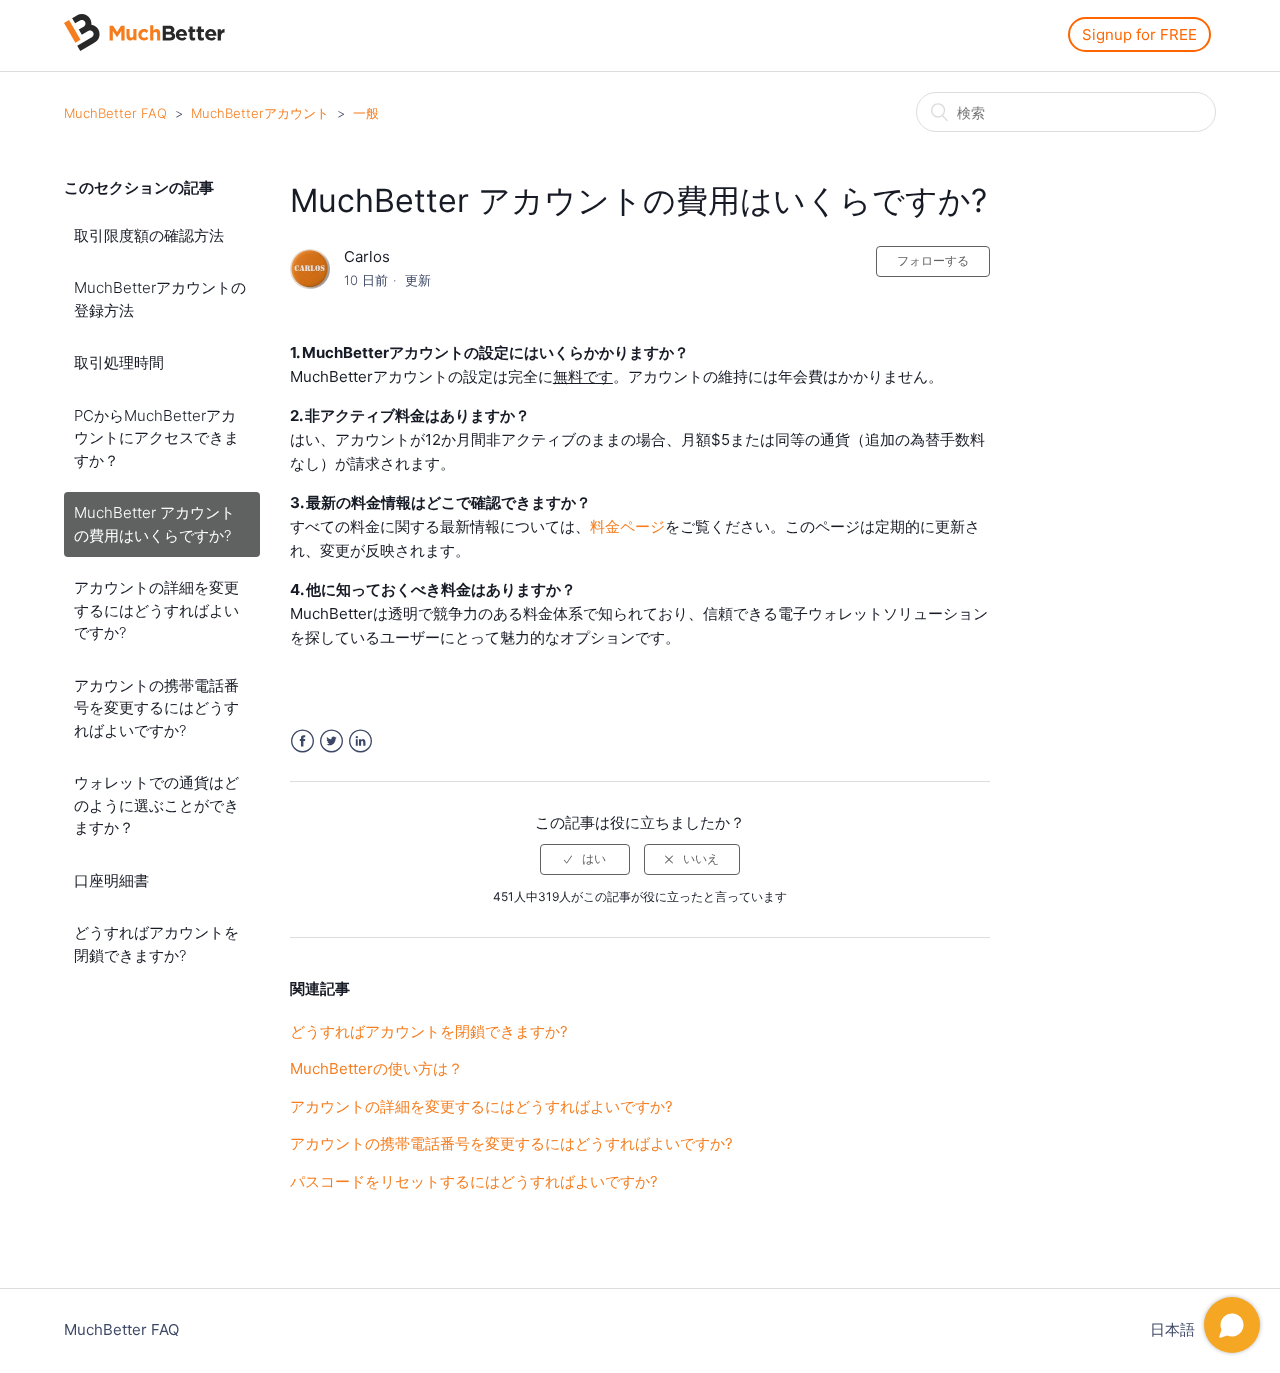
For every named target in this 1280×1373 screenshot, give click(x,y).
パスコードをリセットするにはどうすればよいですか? (474, 1181)
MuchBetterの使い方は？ (376, 1068)
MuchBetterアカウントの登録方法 (160, 299)
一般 (366, 113)
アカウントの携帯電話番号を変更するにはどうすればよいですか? (156, 708)
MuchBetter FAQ (115, 113)
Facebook (302, 741)
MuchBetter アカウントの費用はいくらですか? (154, 524)
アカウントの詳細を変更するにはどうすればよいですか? (156, 610)
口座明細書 (111, 880)
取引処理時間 (119, 362)
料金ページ (627, 526)
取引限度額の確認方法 (149, 235)
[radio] (585, 859)
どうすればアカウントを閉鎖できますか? (156, 944)
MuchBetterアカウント (260, 113)
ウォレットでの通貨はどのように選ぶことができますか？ (156, 805)
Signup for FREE (1139, 34)
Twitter (331, 741)
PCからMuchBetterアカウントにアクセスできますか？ (156, 438)
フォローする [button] (933, 260)
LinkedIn (360, 741)
